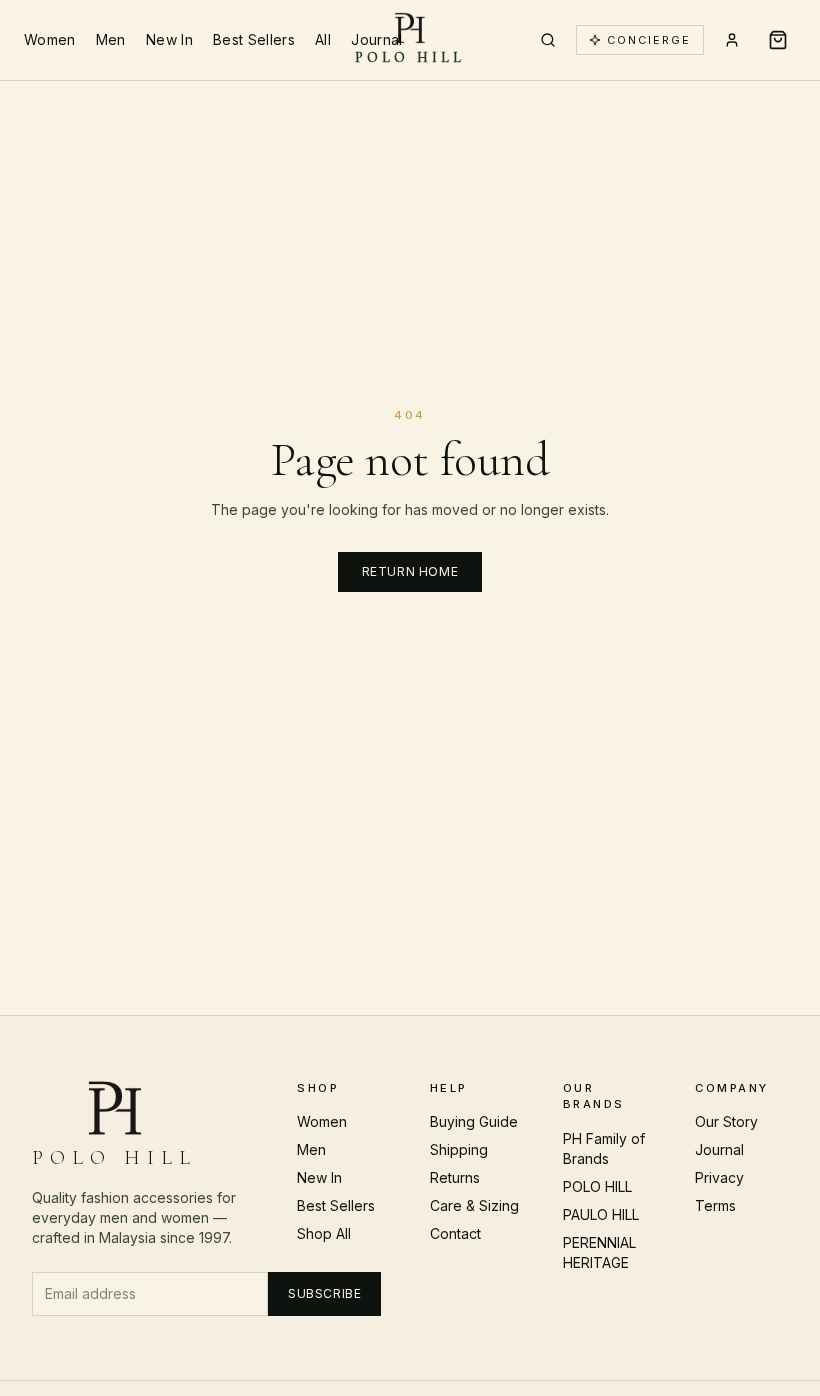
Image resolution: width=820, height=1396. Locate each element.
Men (111, 39)
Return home (410, 571)
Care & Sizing (474, 1205)
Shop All (324, 1233)
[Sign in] (732, 40)
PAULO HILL (601, 1214)
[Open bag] (778, 40)
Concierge (649, 40)
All (323, 39)
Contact (455, 1233)
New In (169, 39)
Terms (715, 1205)
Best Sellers (254, 39)
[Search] (548, 40)
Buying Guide (474, 1121)
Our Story (726, 1121)
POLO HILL (597, 1186)
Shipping (459, 1149)
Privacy (719, 1177)
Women (50, 39)
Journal (376, 39)
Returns (455, 1177)
